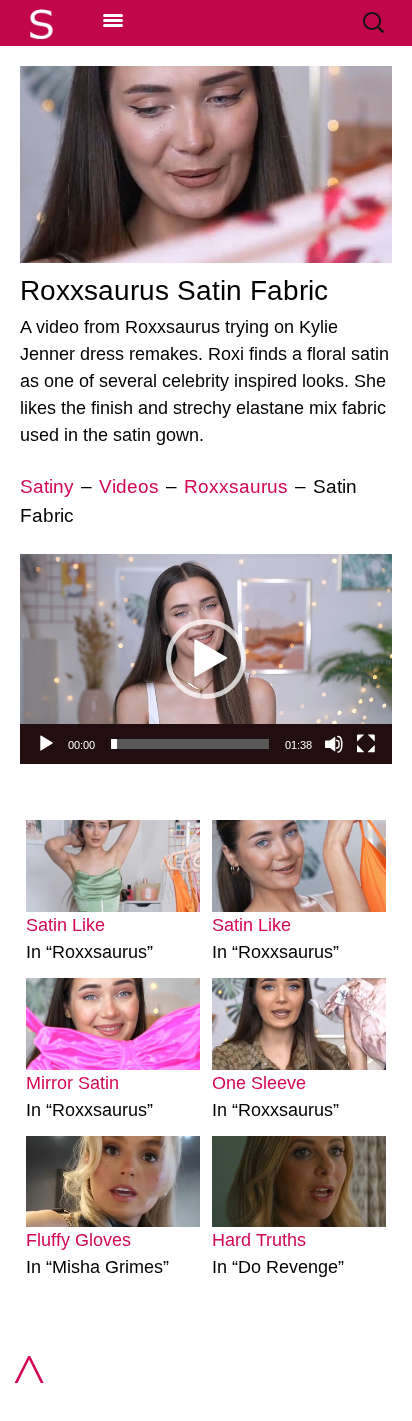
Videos (129, 486)
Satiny (47, 486)
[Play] (46, 744)
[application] (206, 658)
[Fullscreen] (366, 744)
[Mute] (334, 744)
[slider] (190, 744)
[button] (206, 659)
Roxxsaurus (236, 486)
